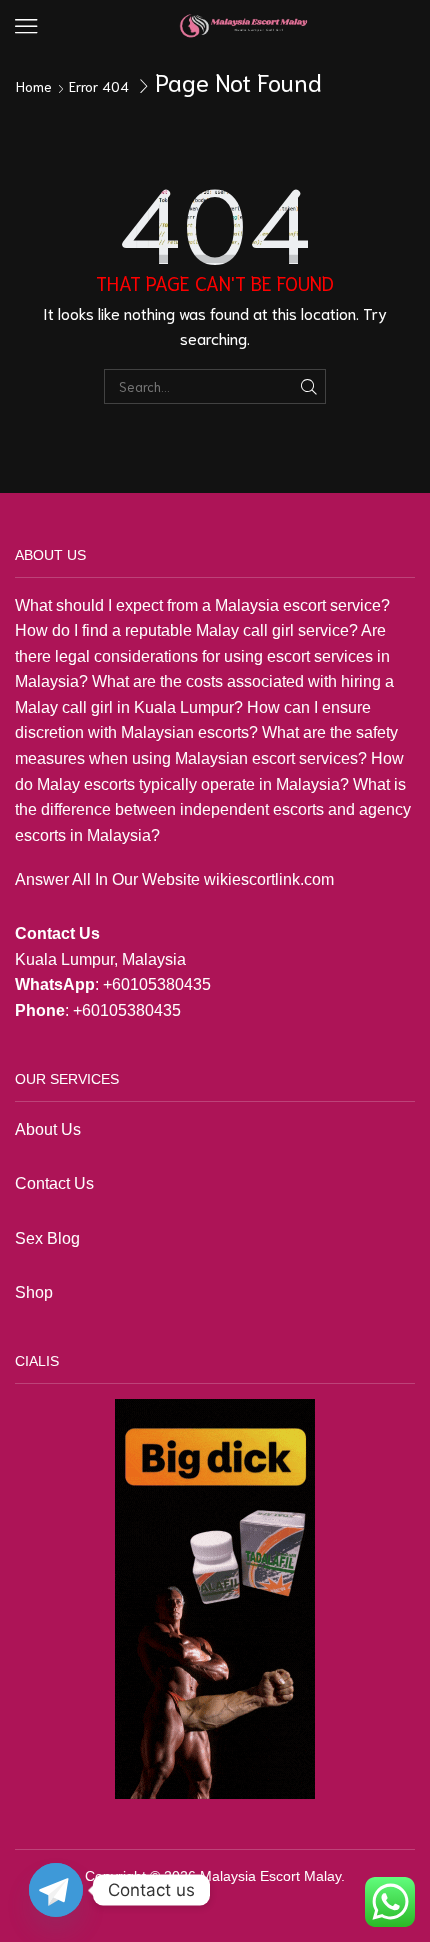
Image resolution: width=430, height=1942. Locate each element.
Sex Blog (47, 1238)
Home (34, 86)
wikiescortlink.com (269, 879)
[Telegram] (56, 1890)
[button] (26, 26)
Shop (36, 1292)
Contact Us (54, 1183)
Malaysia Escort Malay (270, 1876)
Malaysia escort (270, 605)
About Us (48, 1129)
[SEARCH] (309, 386)
